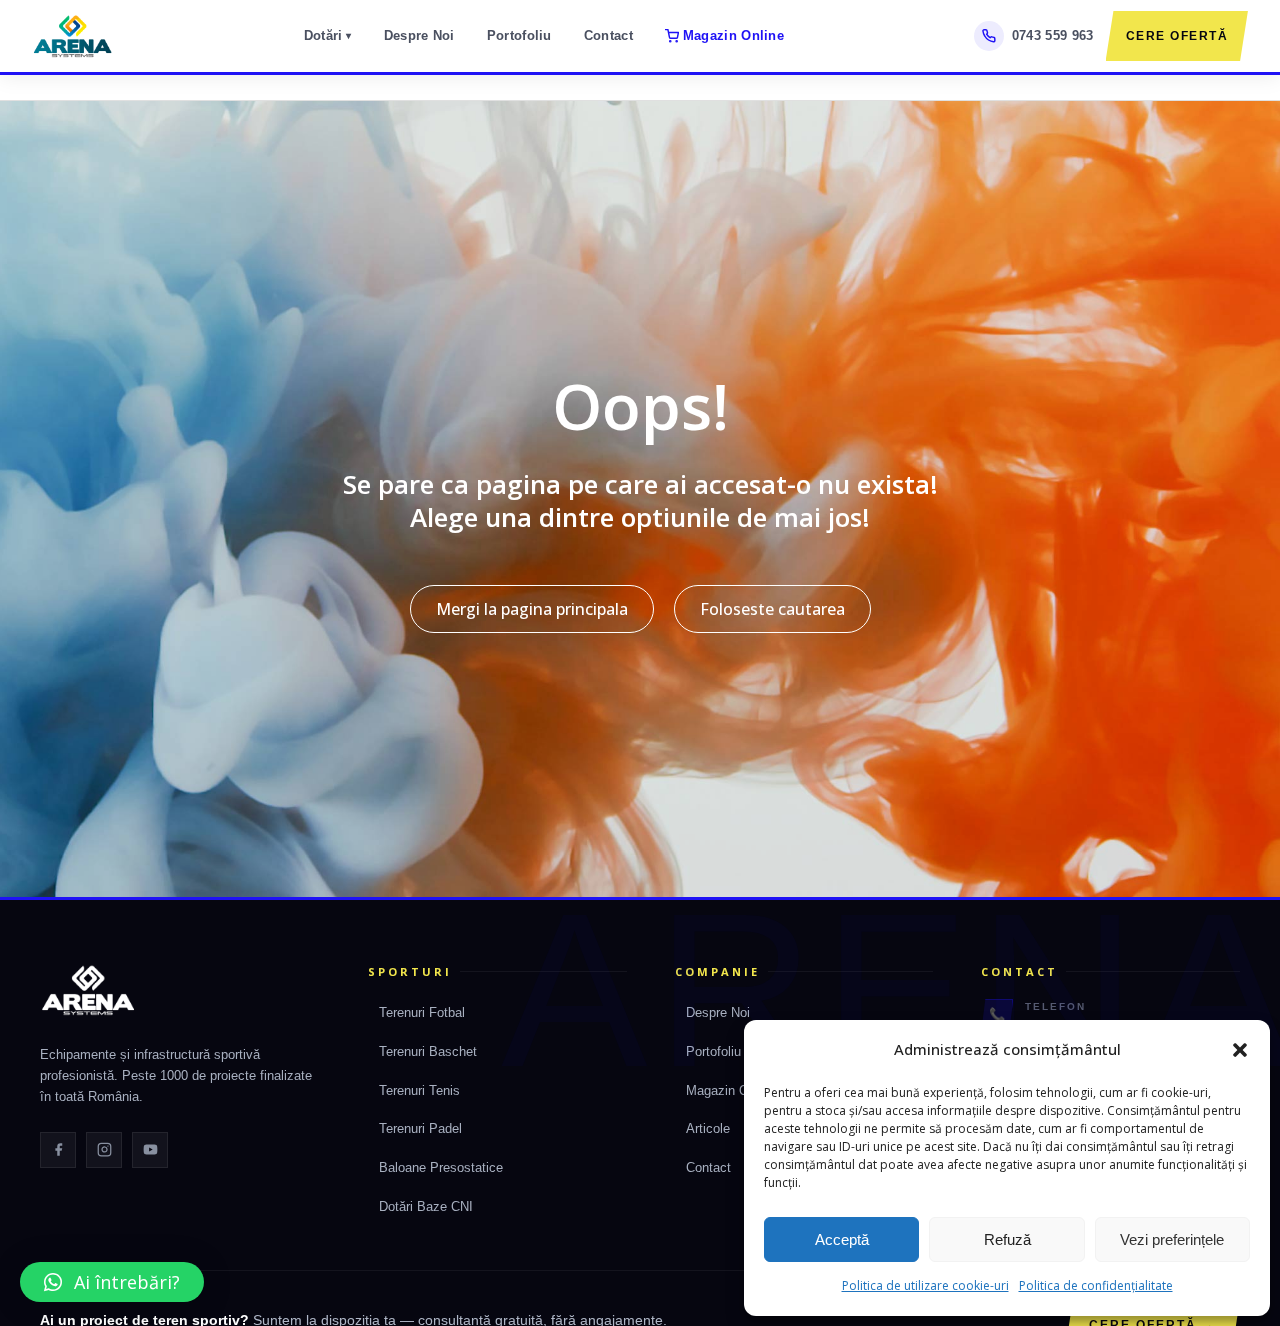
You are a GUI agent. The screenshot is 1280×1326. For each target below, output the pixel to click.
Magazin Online (733, 35)
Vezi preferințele (1172, 1239)
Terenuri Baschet (428, 1051)
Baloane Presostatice (441, 1167)
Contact (608, 35)
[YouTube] (150, 1150)
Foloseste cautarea (772, 609)
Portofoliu (519, 35)
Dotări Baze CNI (426, 1206)
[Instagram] (104, 1150)
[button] (1240, 1050)
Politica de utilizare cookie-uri (925, 1285)
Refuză (1007, 1239)
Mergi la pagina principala (532, 609)
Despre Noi (419, 35)
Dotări (328, 35)
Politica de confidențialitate (1096, 1285)
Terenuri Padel (420, 1128)
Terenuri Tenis (419, 1090)
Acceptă (842, 1239)
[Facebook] (58, 1150)
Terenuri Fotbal (422, 1012)
